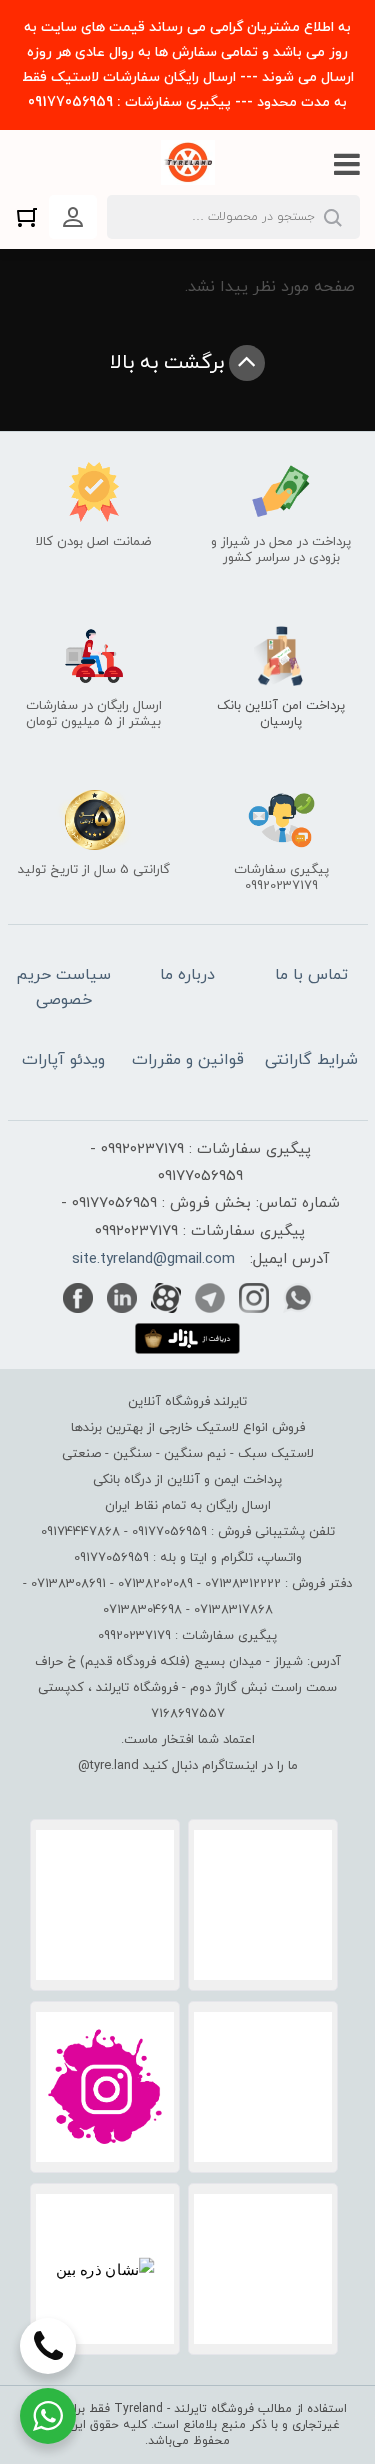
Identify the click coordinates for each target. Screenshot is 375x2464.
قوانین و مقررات (188, 1060)
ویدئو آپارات (63, 1060)
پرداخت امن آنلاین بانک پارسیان (281, 714)
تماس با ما (311, 975)
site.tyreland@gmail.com (153, 1259)
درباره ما (187, 975)
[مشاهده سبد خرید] (32, 216)
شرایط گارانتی (311, 1060)
